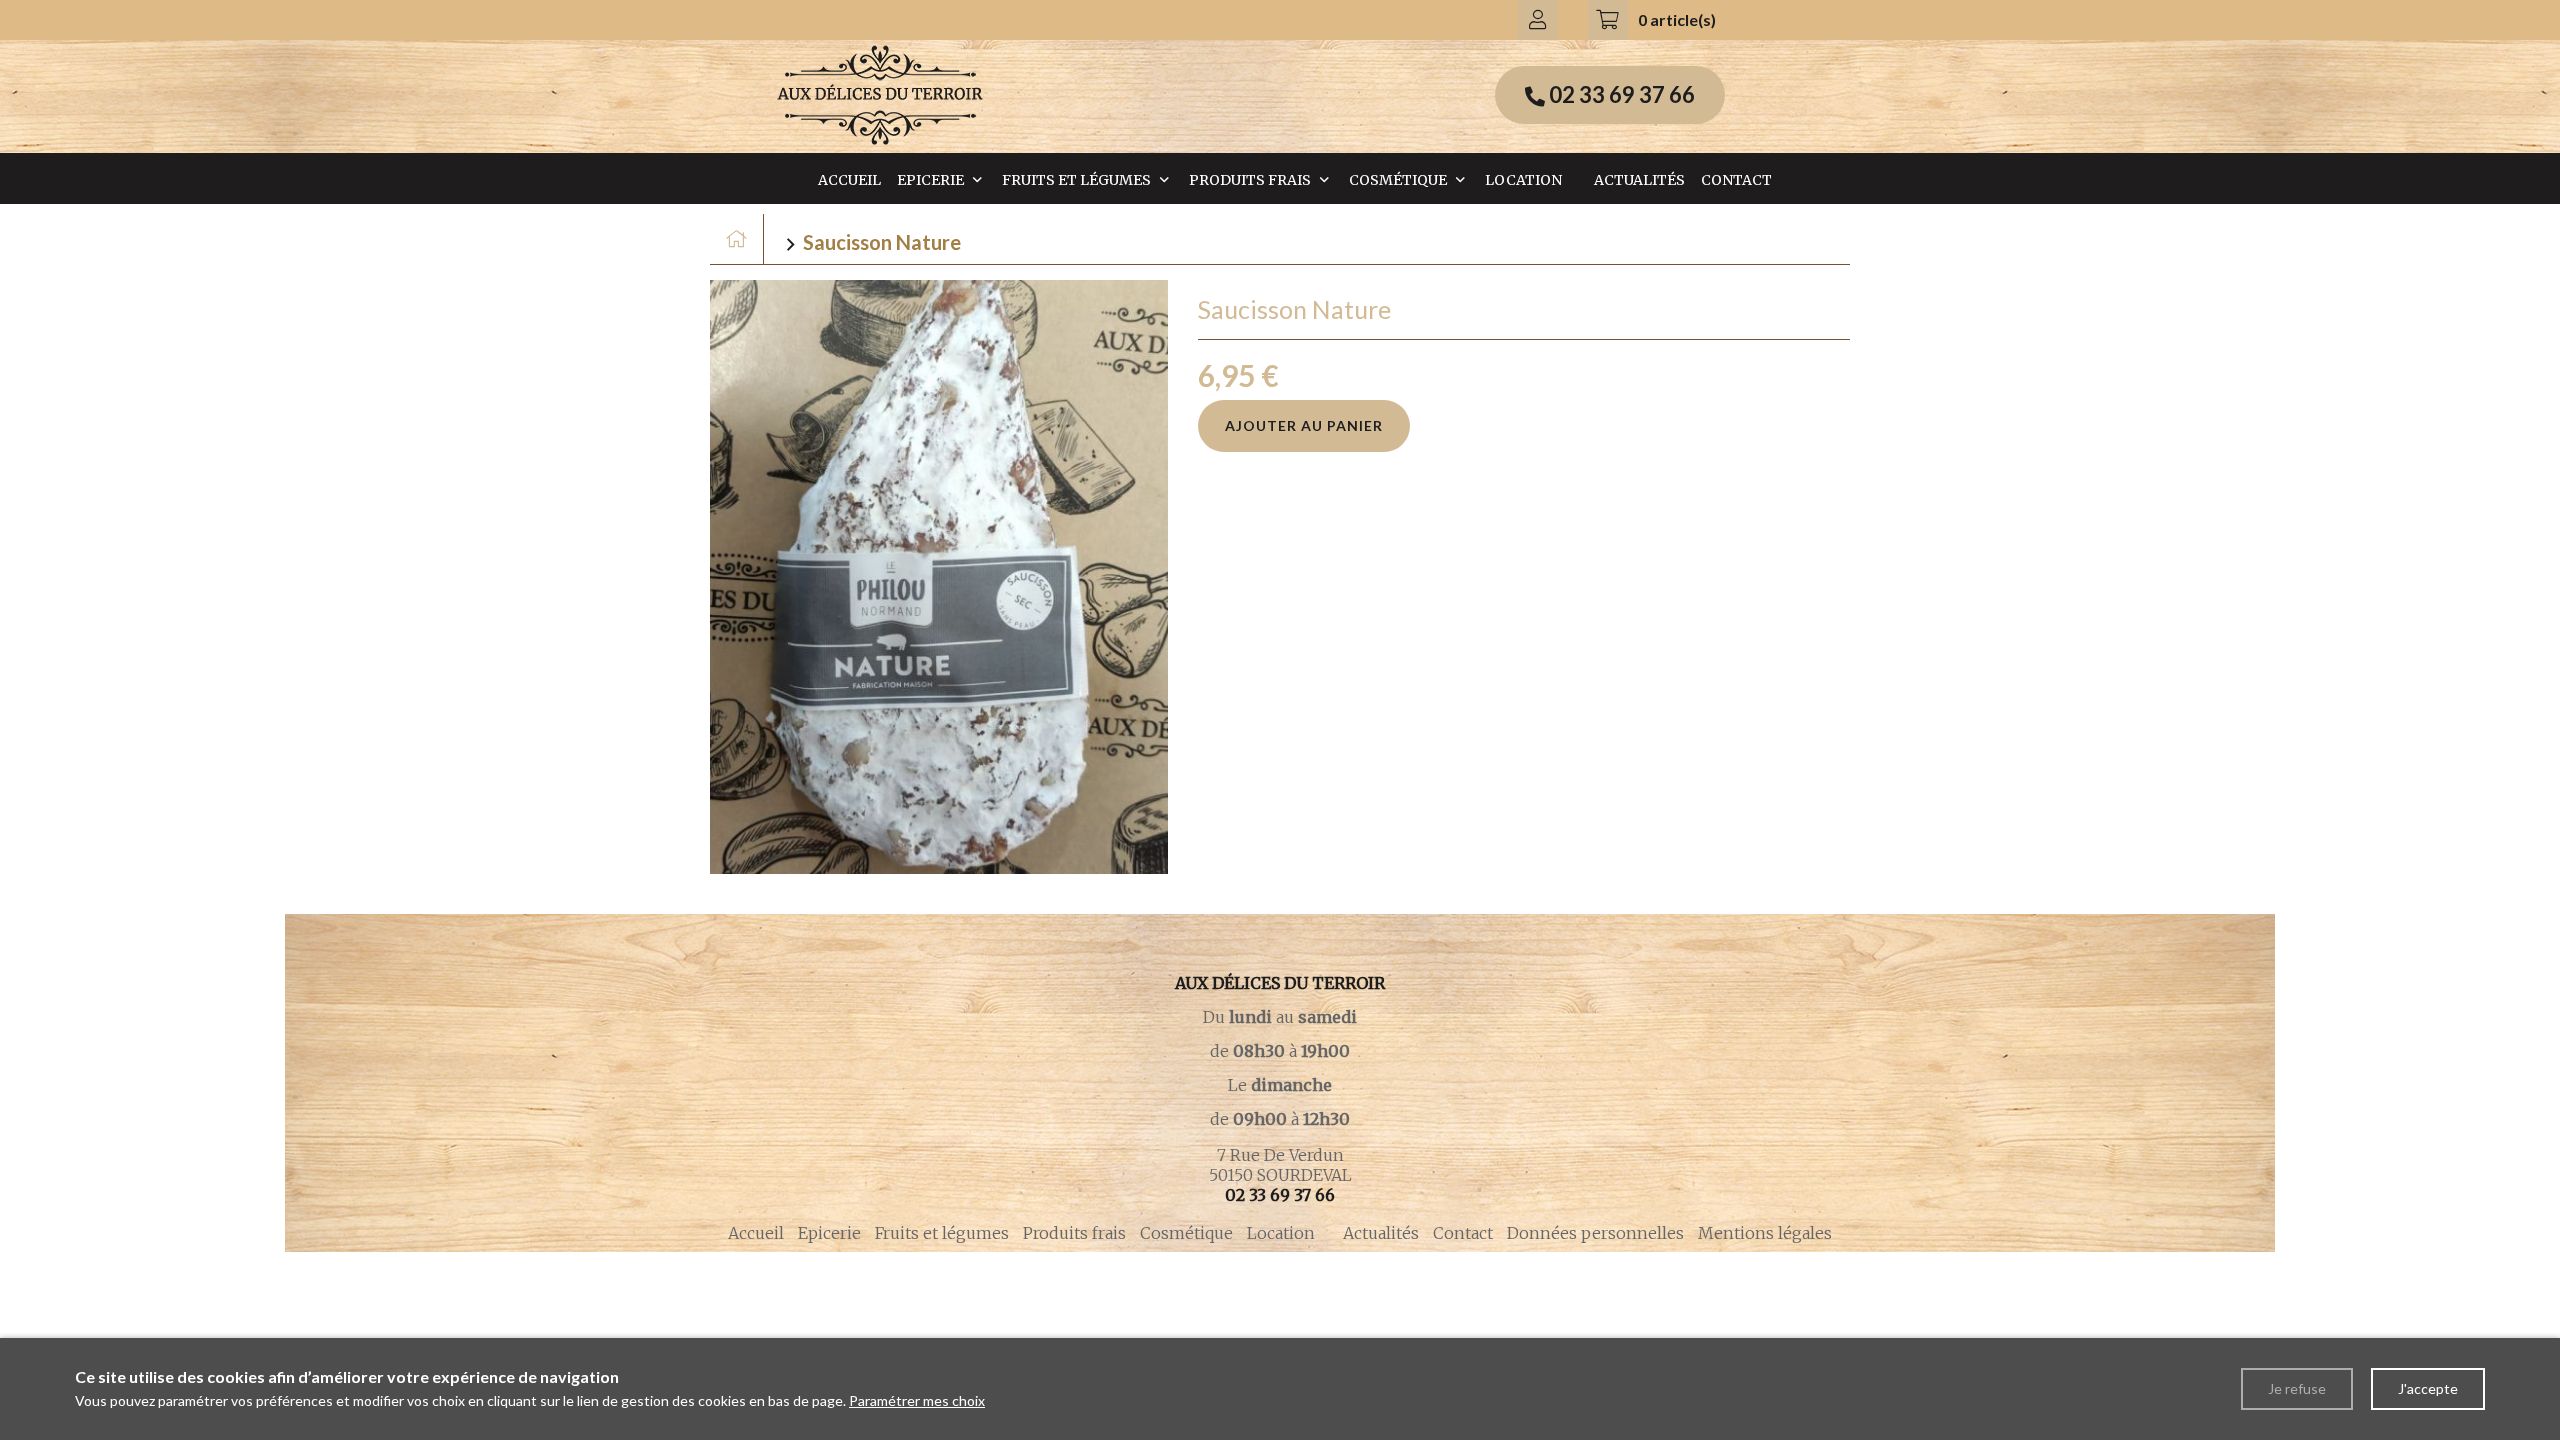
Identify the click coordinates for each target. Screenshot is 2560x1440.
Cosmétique (1398, 180)
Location (1523, 180)
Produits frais (1250, 180)
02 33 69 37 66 (1280, 1195)
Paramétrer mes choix (917, 1400)
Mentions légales (1765, 1233)
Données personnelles (1595, 1233)
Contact (1736, 180)
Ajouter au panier (1304, 425)
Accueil (849, 180)
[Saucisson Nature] (939, 577)
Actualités (1639, 180)
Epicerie (930, 180)
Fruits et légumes (1076, 180)
